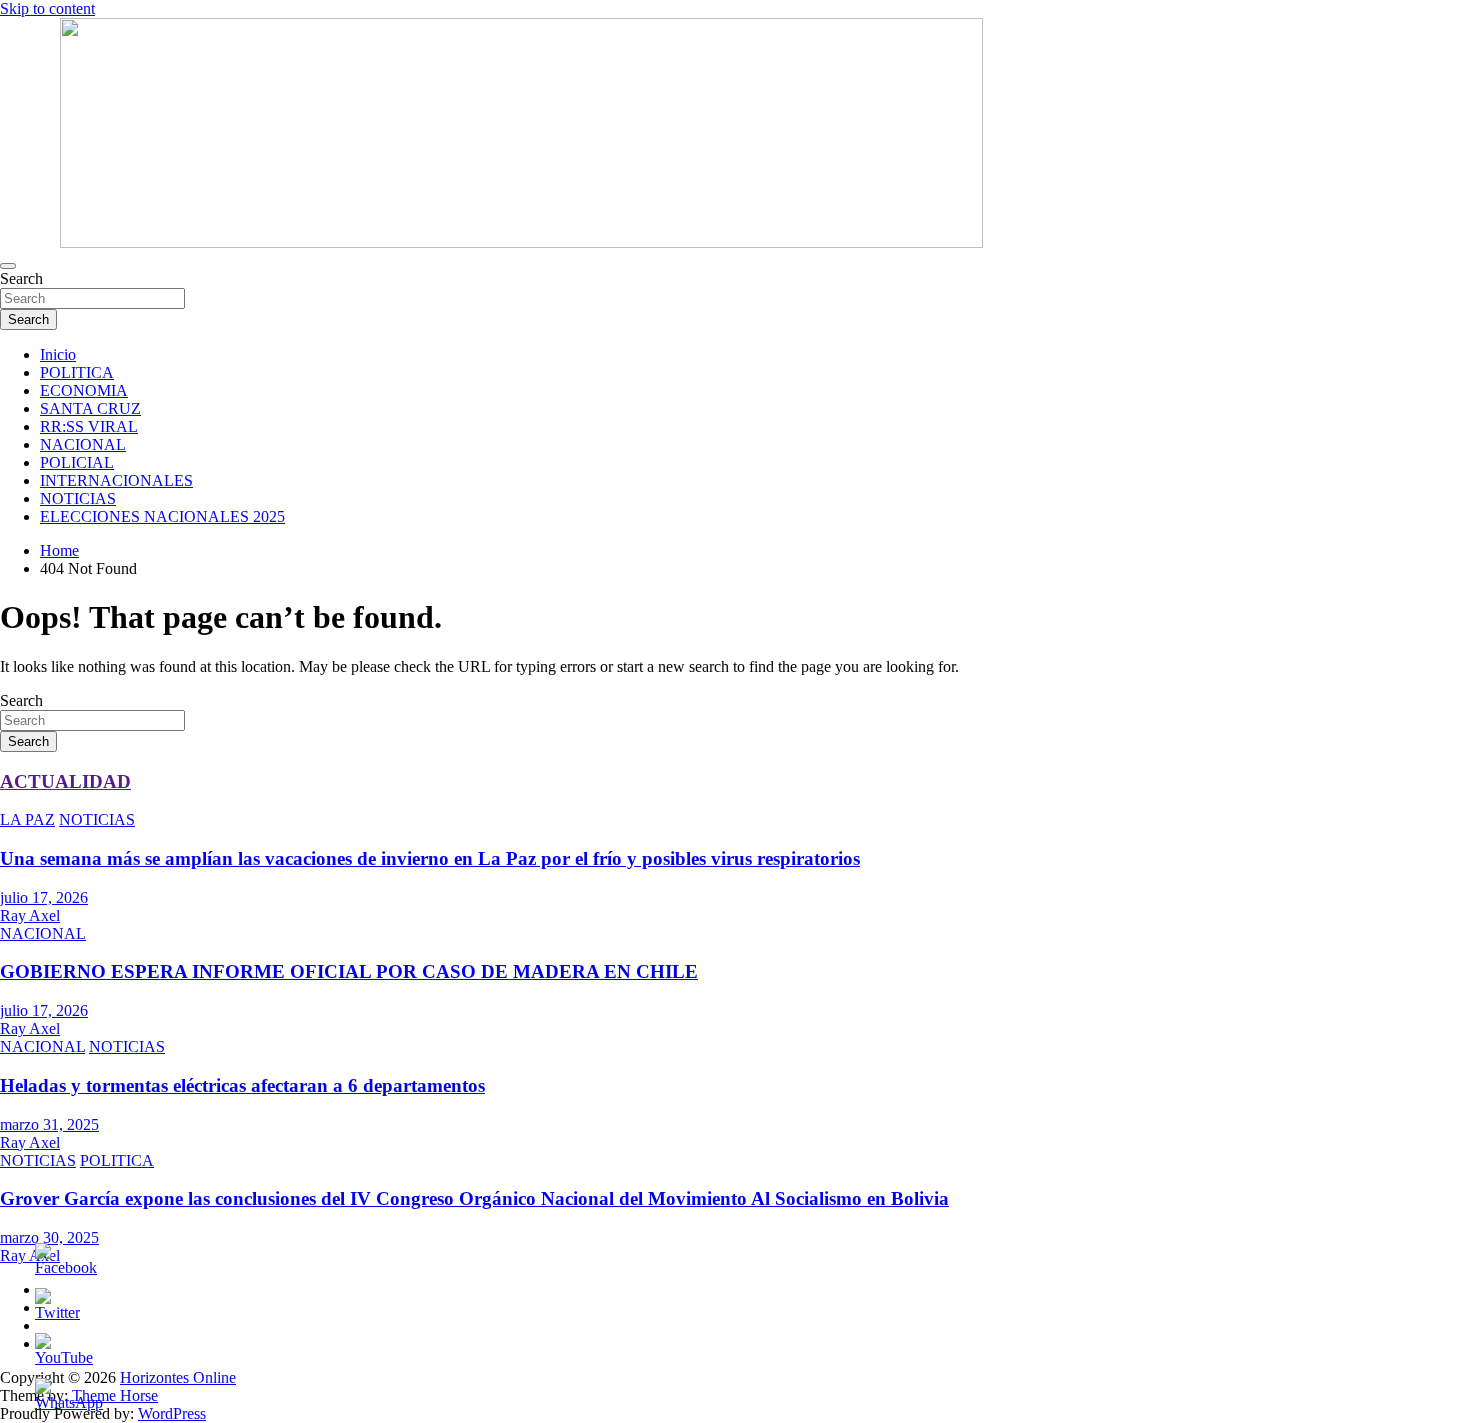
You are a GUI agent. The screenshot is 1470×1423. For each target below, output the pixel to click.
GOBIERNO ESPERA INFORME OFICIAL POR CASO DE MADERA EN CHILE (349, 971)
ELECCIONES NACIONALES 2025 (162, 516)
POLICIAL (77, 462)
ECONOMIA (84, 390)
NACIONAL (83, 444)
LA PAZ (27, 819)
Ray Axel (30, 915)
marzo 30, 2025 (49, 1237)
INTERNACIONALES (116, 480)
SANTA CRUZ (90, 408)
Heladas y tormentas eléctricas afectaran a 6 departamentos (242, 1085)
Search (21, 278)
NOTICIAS (78, 498)
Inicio (58, 354)
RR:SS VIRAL (89, 426)
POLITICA (77, 372)
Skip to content (47, 8)
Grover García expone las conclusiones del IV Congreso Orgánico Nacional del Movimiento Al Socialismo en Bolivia (474, 1198)
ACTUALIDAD (65, 781)
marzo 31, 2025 (49, 1124)
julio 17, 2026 (44, 897)
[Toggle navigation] (8, 266)
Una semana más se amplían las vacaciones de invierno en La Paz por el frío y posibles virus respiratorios (430, 858)
